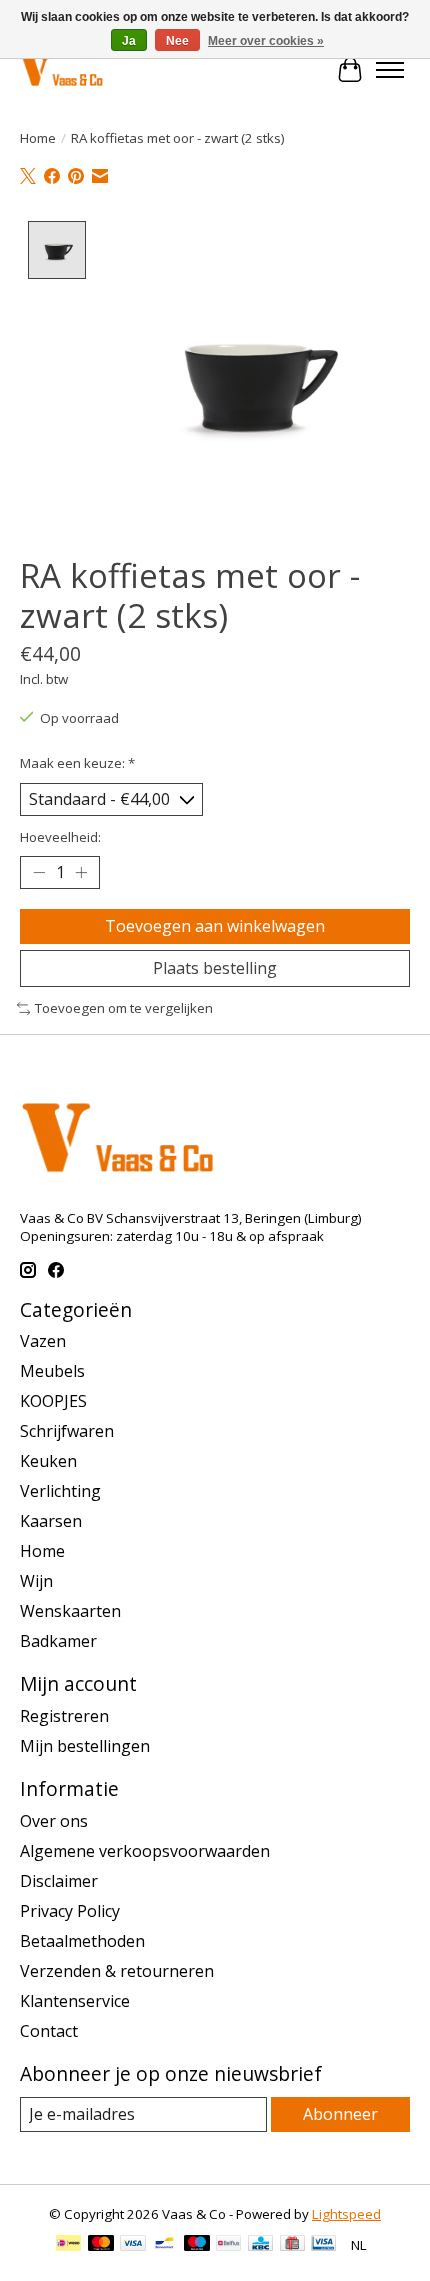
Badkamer (58, 1641)
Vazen (43, 1341)
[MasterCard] (101, 2245)
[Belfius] (228, 2245)
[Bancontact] (164, 2245)
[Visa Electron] (323, 2245)
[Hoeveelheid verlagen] (39, 873)
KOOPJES (53, 1401)
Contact (49, 2031)
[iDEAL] (68, 2245)
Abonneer (340, 2114)
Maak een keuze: (77, 763)
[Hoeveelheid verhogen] (81, 873)
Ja (129, 41)
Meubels (52, 1371)
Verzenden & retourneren (117, 1971)
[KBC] (260, 2245)
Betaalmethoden (82, 1941)
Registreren (64, 1716)
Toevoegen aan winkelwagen (215, 926)
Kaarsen (51, 1521)
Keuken (48, 1461)
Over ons (54, 1821)
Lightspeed (346, 2214)
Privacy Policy (70, 1911)
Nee (177, 41)
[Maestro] (197, 2245)
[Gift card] (292, 2245)
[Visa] (133, 2245)
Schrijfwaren (67, 1431)
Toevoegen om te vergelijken (124, 1008)
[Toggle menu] (390, 70)
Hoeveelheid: (60, 837)
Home (38, 138)
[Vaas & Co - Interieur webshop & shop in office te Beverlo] (61, 69)
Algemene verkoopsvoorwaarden (145, 1851)
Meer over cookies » (266, 41)
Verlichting (60, 1491)
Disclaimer (59, 1881)
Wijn (36, 1581)
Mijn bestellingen (85, 1746)
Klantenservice (75, 2001)
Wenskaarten (70, 1611)
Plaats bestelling (215, 968)
